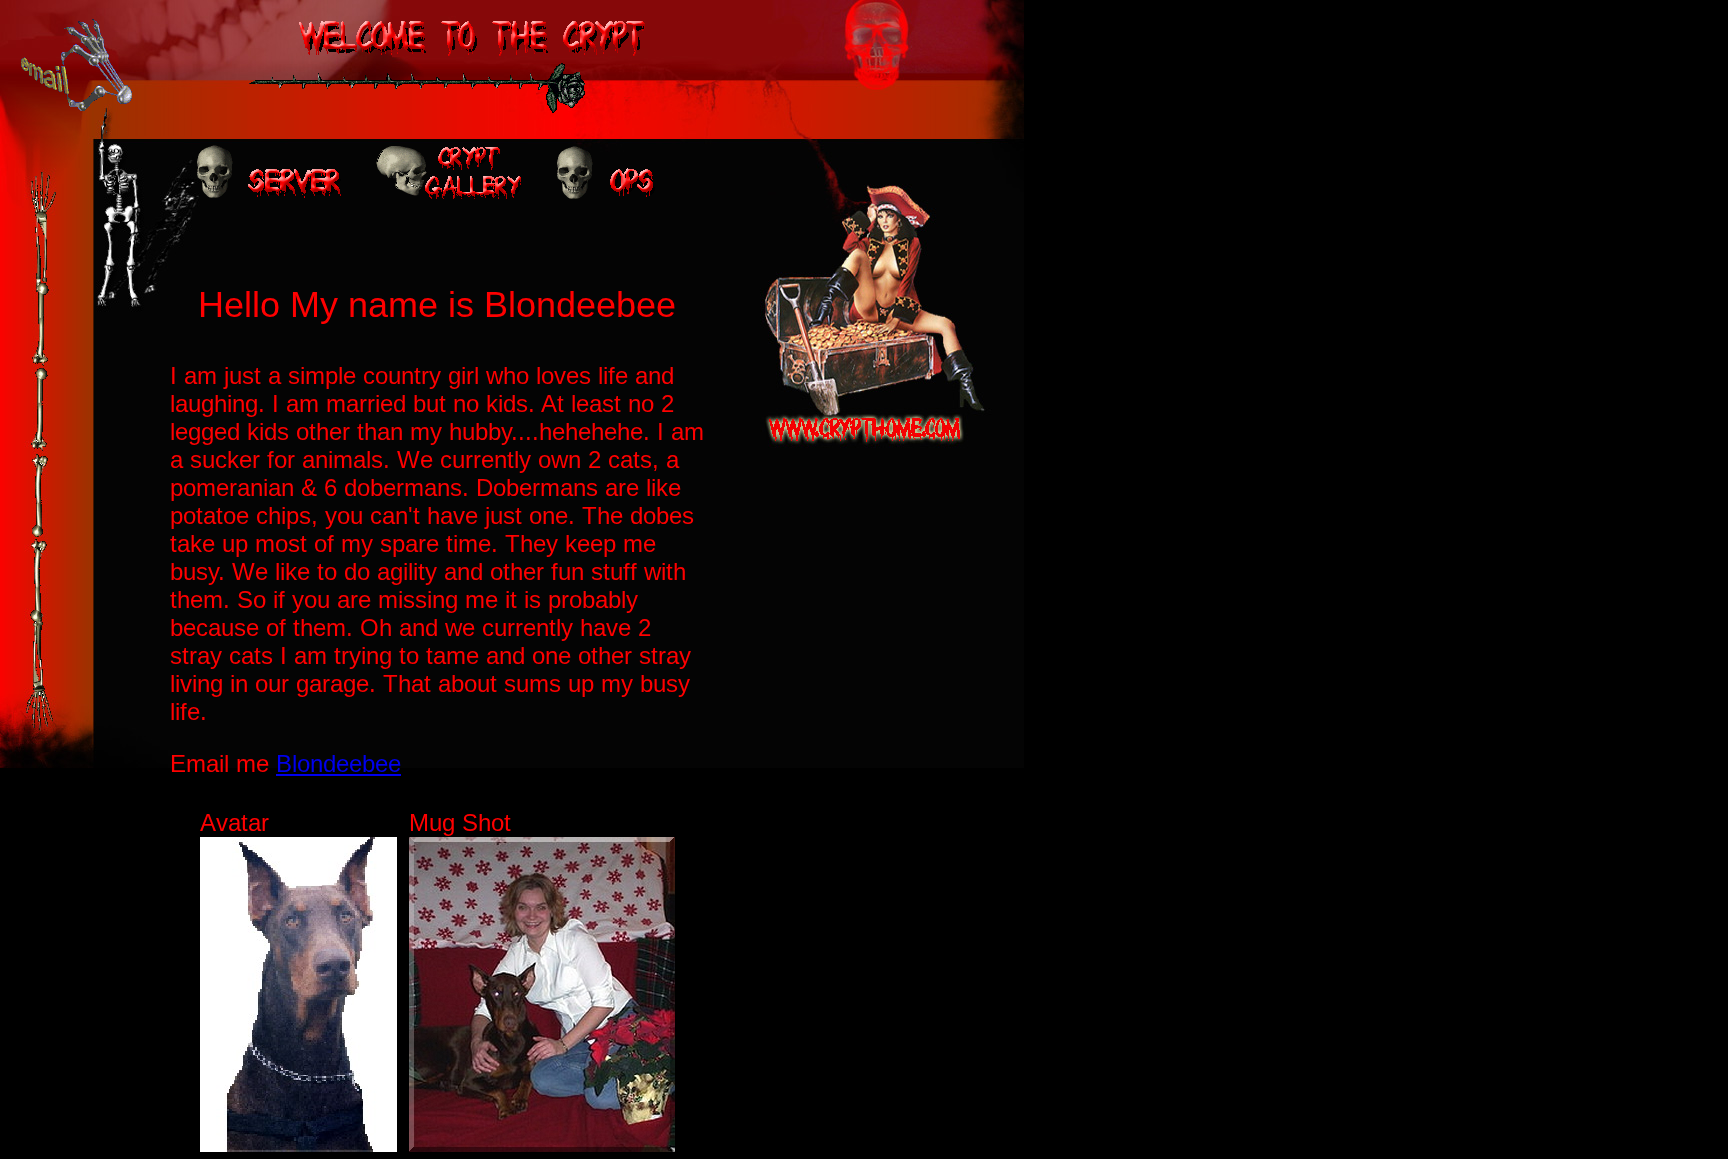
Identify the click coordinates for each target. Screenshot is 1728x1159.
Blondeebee (338, 763)
